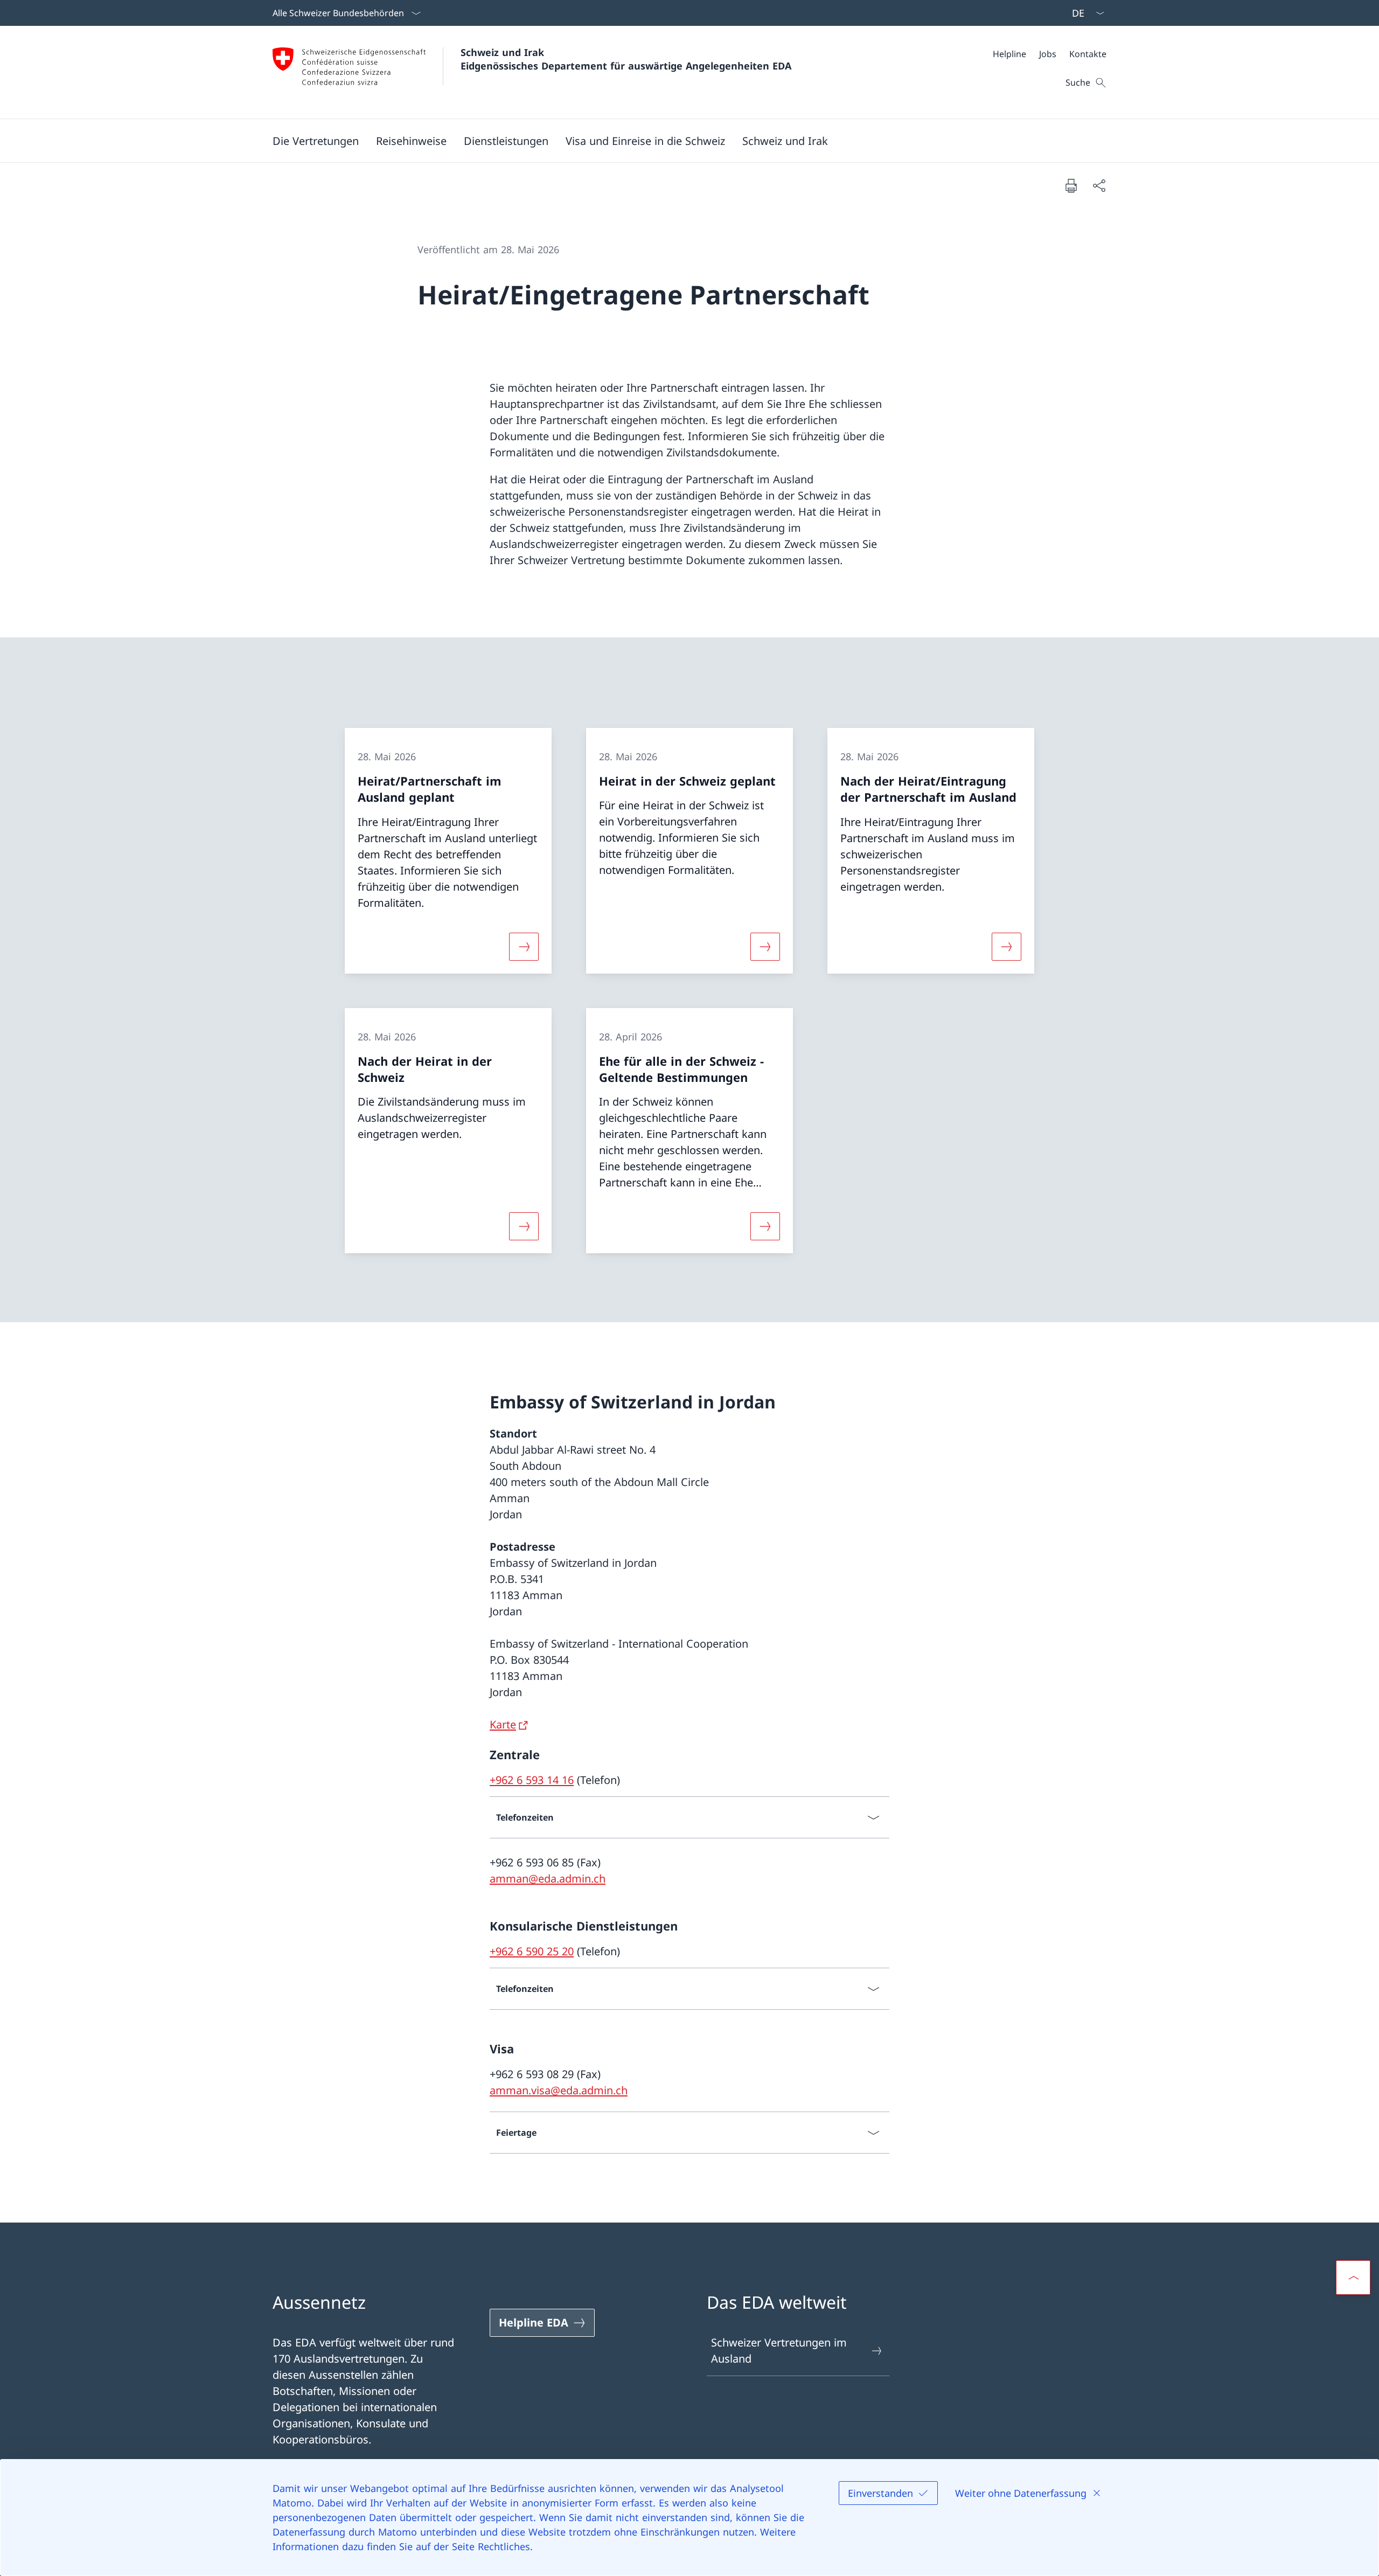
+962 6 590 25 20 (532, 1951)
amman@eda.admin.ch (548, 1879)
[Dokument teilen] (1099, 185)
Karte (503, 1724)
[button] (316, 141)
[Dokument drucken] (1071, 185)
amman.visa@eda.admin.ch (559, 2090)
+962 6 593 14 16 (532, 1780)
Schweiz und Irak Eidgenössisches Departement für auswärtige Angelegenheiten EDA (626, 59)
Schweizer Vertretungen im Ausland (779, 2351)
